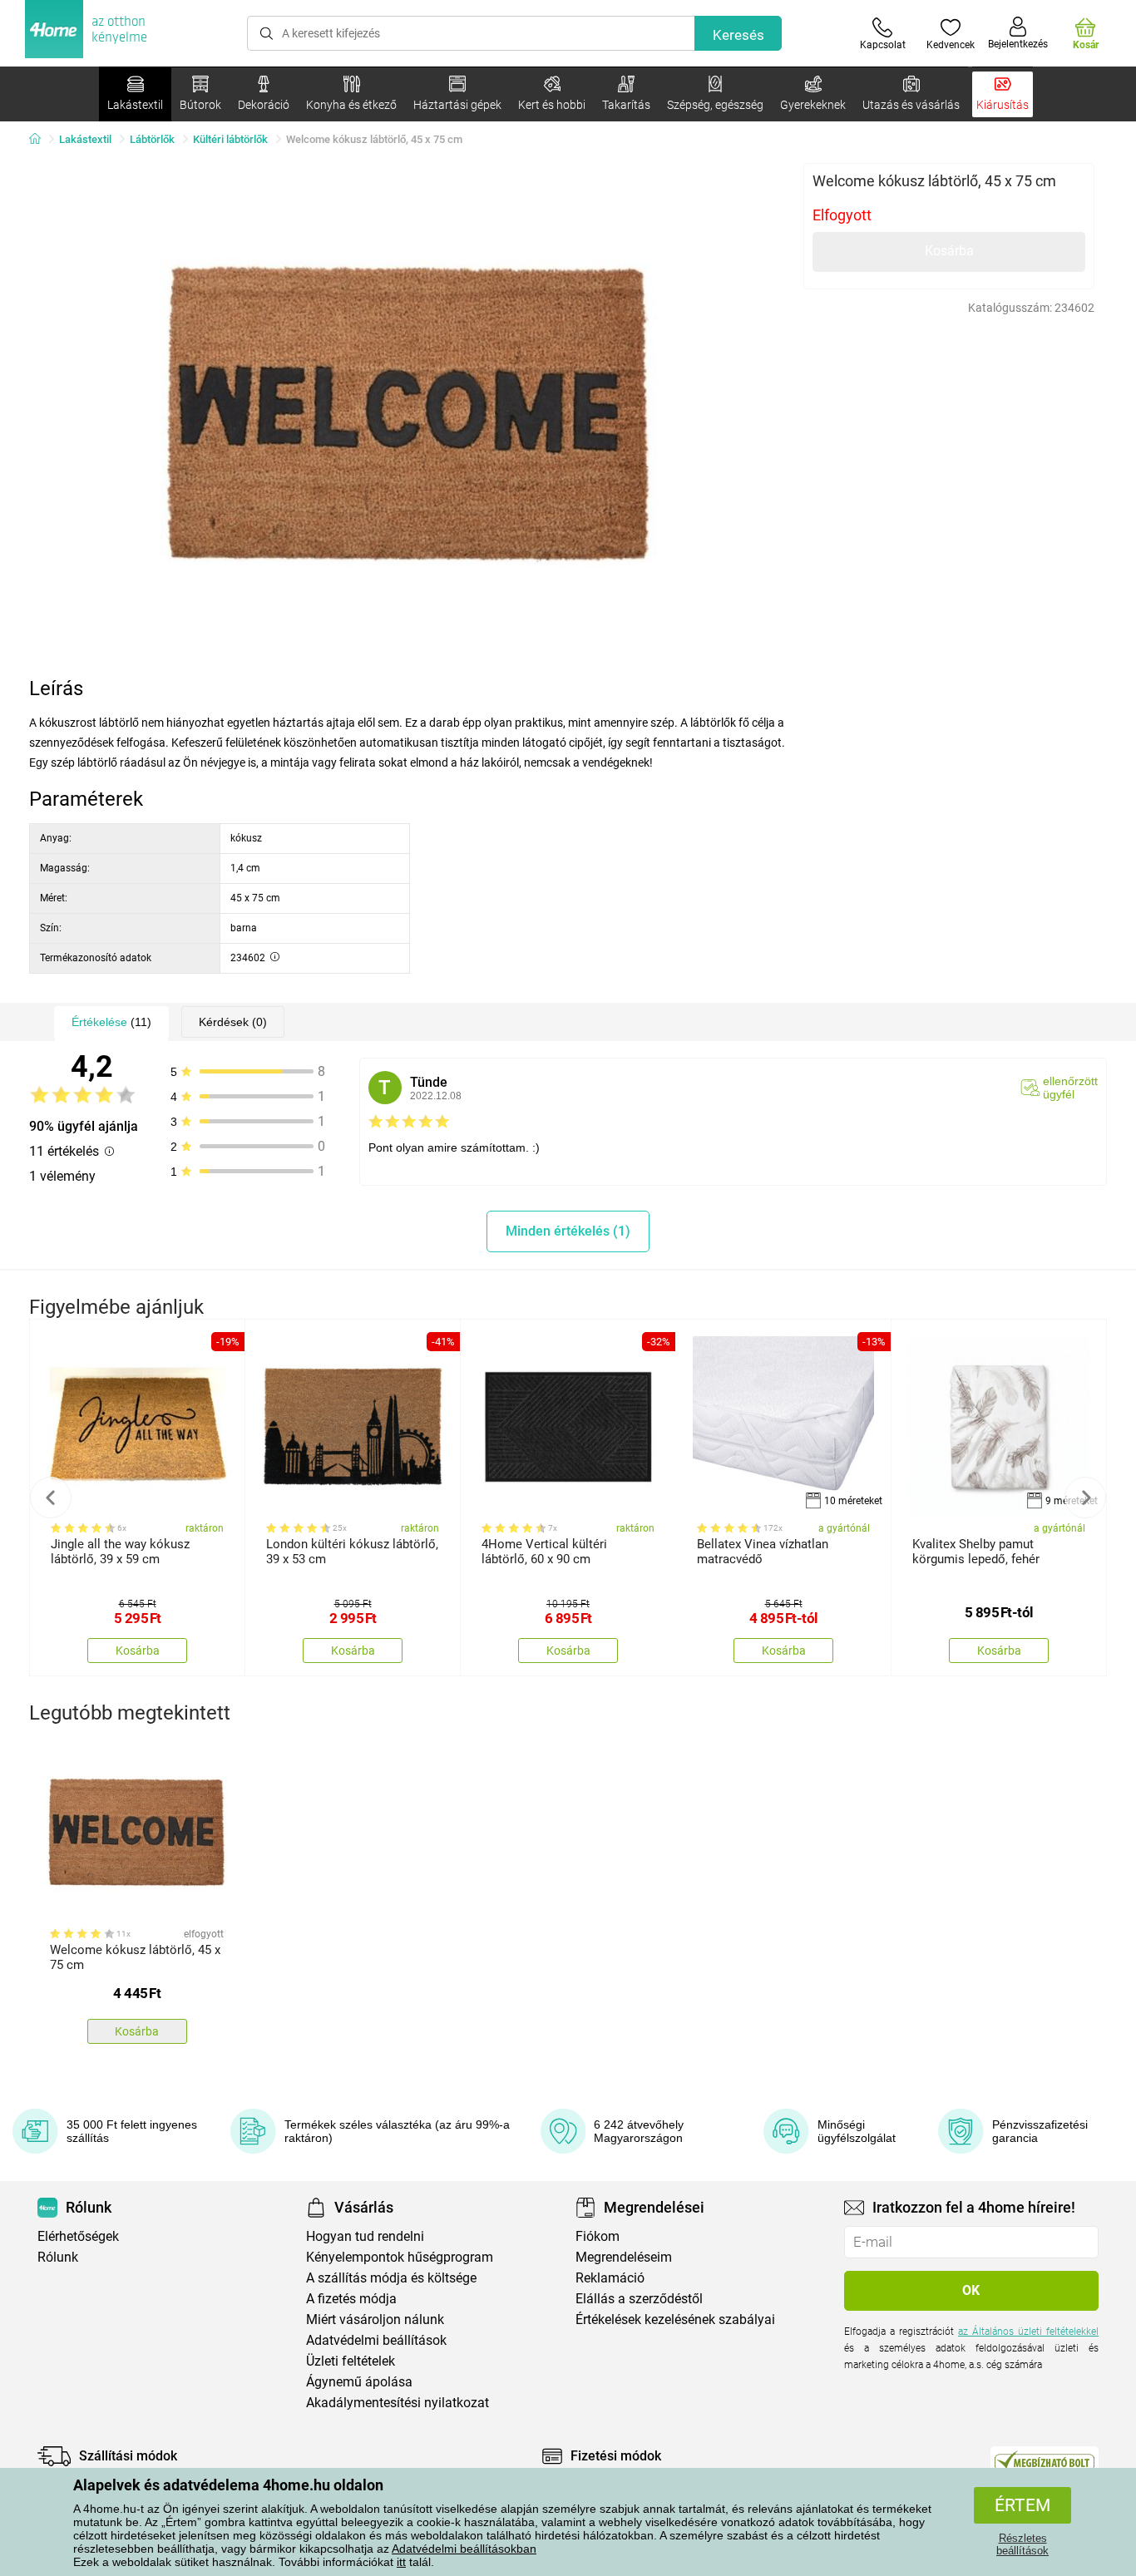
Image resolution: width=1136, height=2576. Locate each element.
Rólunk (58, 2257)
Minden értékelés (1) (568, 1231)
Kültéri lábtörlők (230, 139)
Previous (51, 1498)
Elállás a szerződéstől (639, 2299)
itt (401, 2562)
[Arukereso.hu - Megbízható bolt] (1045, 2460)
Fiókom (598, 2236)
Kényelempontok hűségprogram (400, 2257)
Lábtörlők (152, 139)
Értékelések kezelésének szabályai (675, 2319)
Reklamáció (610, 2278)
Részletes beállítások (1022, 2544)
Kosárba (949, 251)
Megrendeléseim (624, 2257)
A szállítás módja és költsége (391, 2278)
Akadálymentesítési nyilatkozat (398, 2403)
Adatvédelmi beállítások (376, 2340)
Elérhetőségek (78, 2236)
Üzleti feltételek (351, 2361)
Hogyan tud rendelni (365, 2236)
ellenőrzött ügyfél (1070, 1088)
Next (1085, 1498)
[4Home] (41, 140)
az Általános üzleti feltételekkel (1028, 2332)
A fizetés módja (351, 2299)
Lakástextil (85, 139)
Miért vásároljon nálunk (375, 2319)
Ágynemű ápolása (359, 2382)
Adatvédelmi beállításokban (464, 2549)
